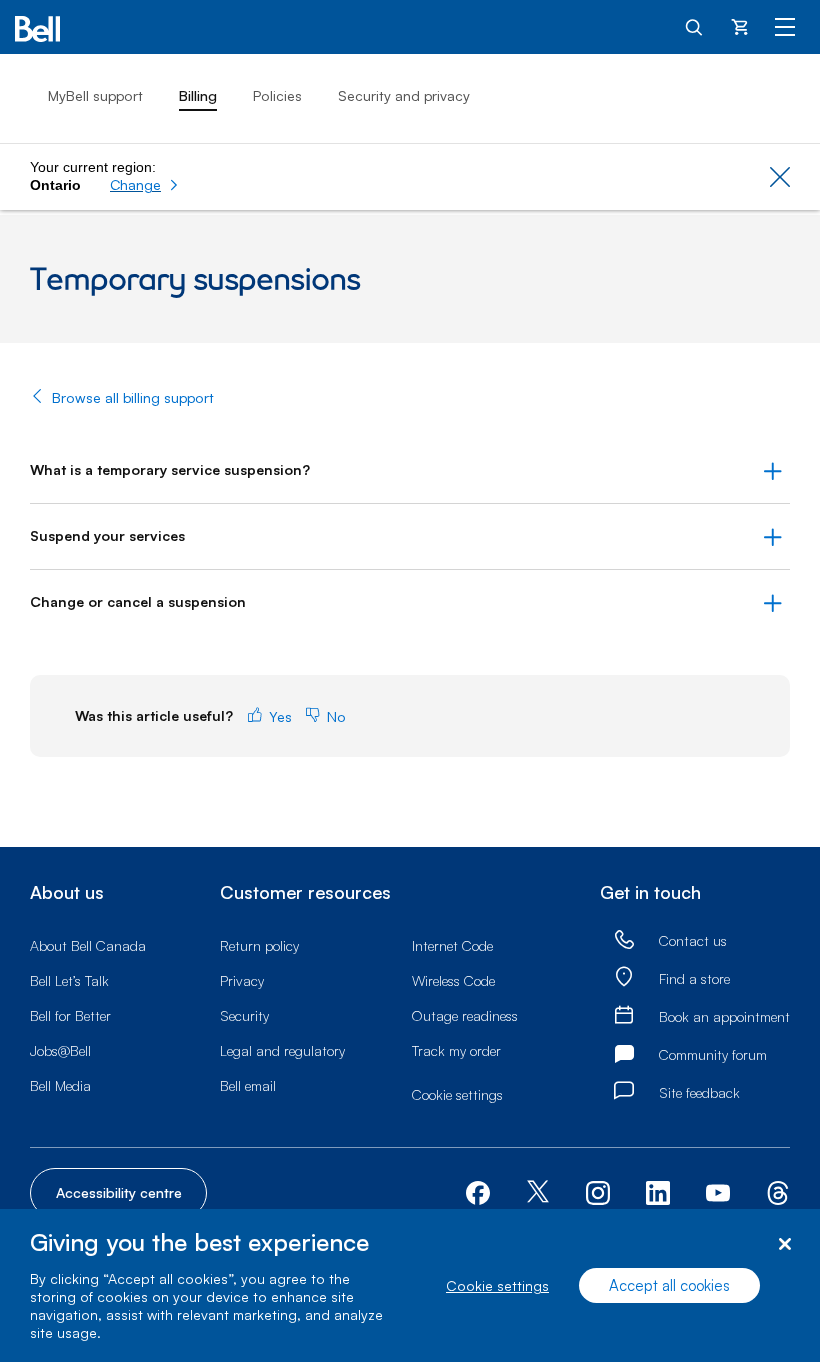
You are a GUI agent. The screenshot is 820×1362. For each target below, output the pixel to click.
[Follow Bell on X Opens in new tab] (538, 1193)
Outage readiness (465, 1015)
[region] (410, 1285)
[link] (624, 940)
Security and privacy (404, 95)
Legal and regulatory (282, 1050)
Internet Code (452, 945)
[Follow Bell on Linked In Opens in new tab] (658, 1190)
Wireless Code (453, 980)
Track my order (456, 1050)
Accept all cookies (669, 1285)
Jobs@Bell (60, 1050)
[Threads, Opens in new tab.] (778, 1190)
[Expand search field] (695, 26)
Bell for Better (70, 1015)
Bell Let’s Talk (69, 980)
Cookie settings (497, 1285)
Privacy (242, 980)
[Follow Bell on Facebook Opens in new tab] (478, 1190)
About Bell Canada (88, 945)
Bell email (248, 1085)
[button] (144, 185)
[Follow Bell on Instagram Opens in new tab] (598, 1193)
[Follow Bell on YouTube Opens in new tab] (718, 1190)
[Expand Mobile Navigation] (785, 26)
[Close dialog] (784, 1244)
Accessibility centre (119, 1192)
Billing (198, 95)
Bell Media (60, 1085)
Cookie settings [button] (457, 1094)
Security (244, 1015)
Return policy (259, 945)
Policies (277, 95)
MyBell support (95, 95)
